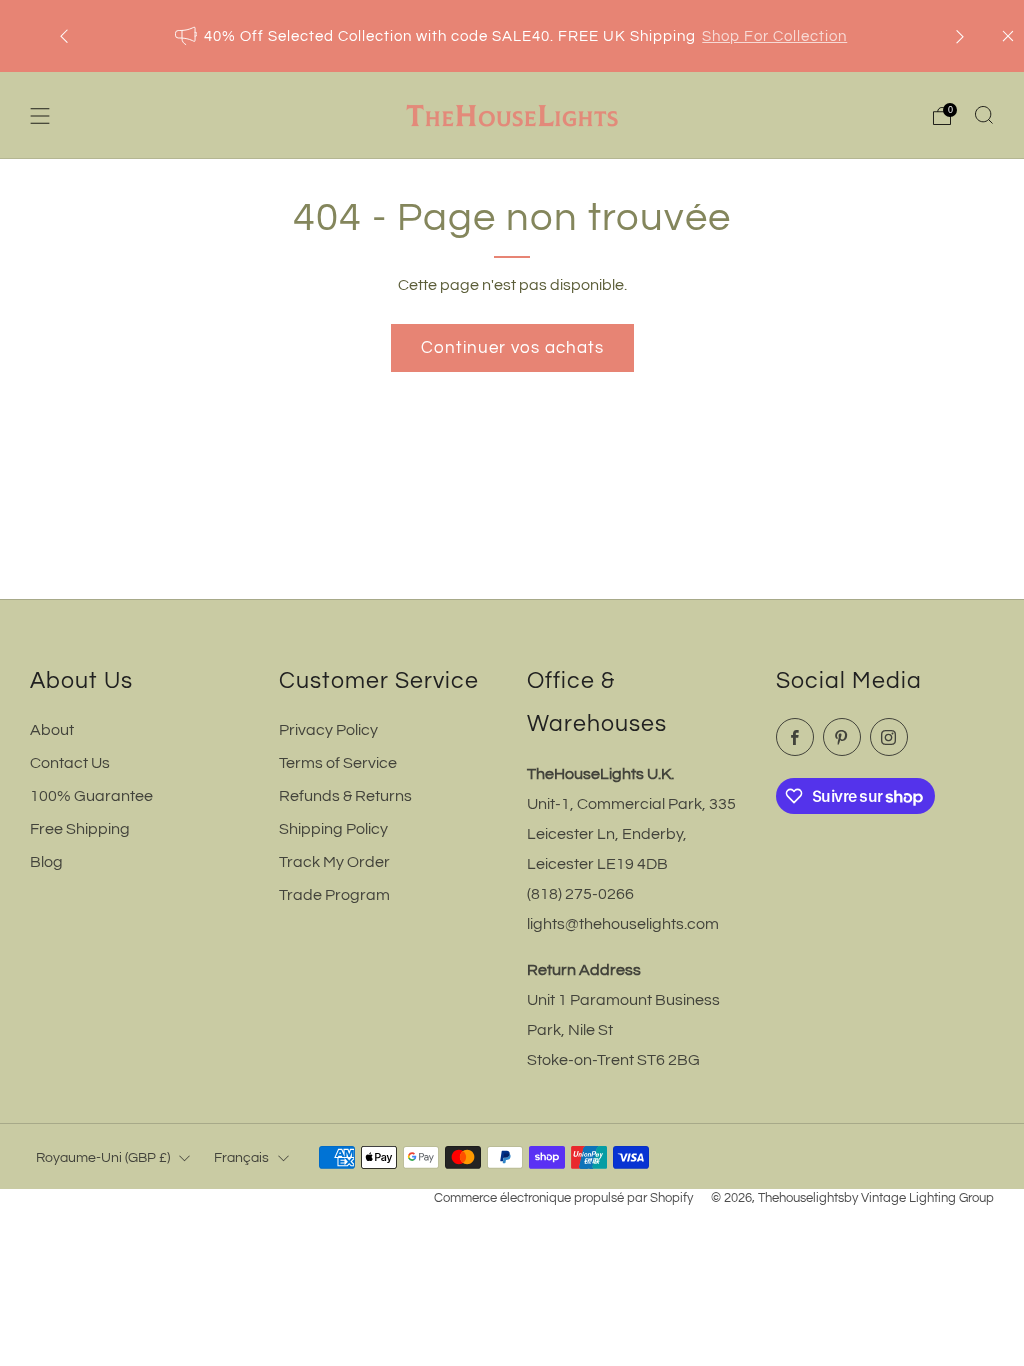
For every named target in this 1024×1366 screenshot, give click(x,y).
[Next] (960, 36)
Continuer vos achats (512, 348)
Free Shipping (80, 829)
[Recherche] (984, 115)
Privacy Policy (328, 730)
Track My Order (334, 862)
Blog (46, 862)
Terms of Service (338, 763)
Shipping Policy (333, 829)
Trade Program (334, 895)
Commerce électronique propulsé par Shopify (563, 1198)
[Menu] (40, 116)
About (52, 730)
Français (241, 1157)
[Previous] (64, 36)
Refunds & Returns (345, 796)
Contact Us (70, 763)
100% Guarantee (91, 796)
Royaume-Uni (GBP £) (103, 1157)
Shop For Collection (774, 36)
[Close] (1008, 36)
